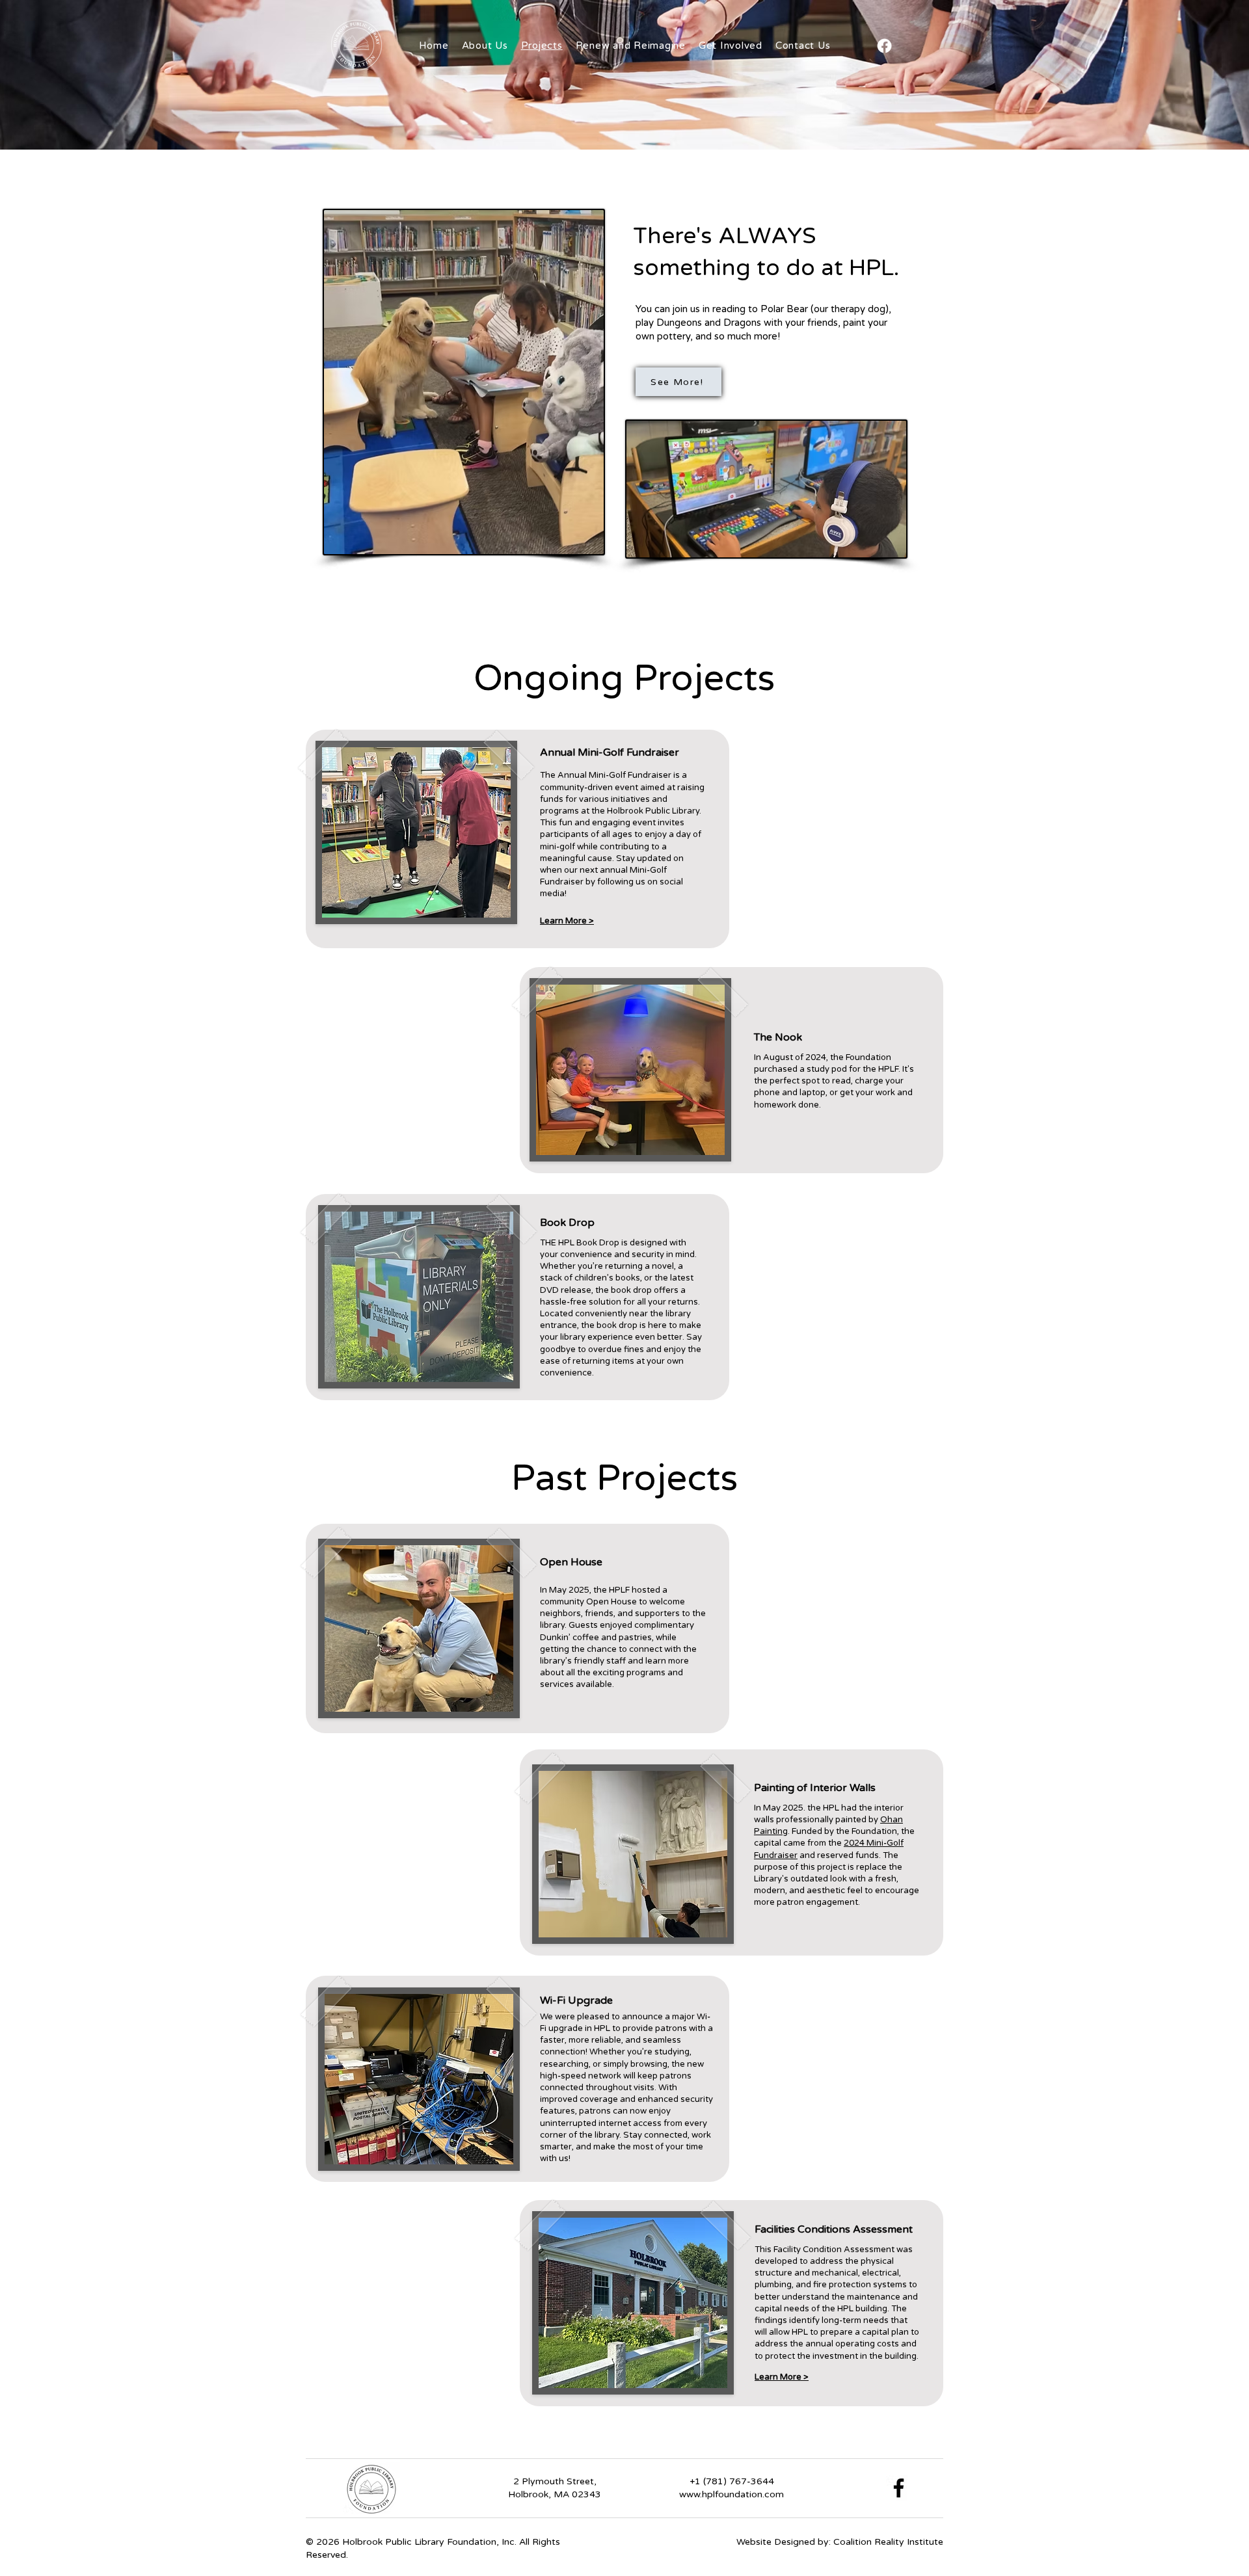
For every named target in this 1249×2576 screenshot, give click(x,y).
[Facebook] (884, 46)
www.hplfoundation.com (732, 2494)
